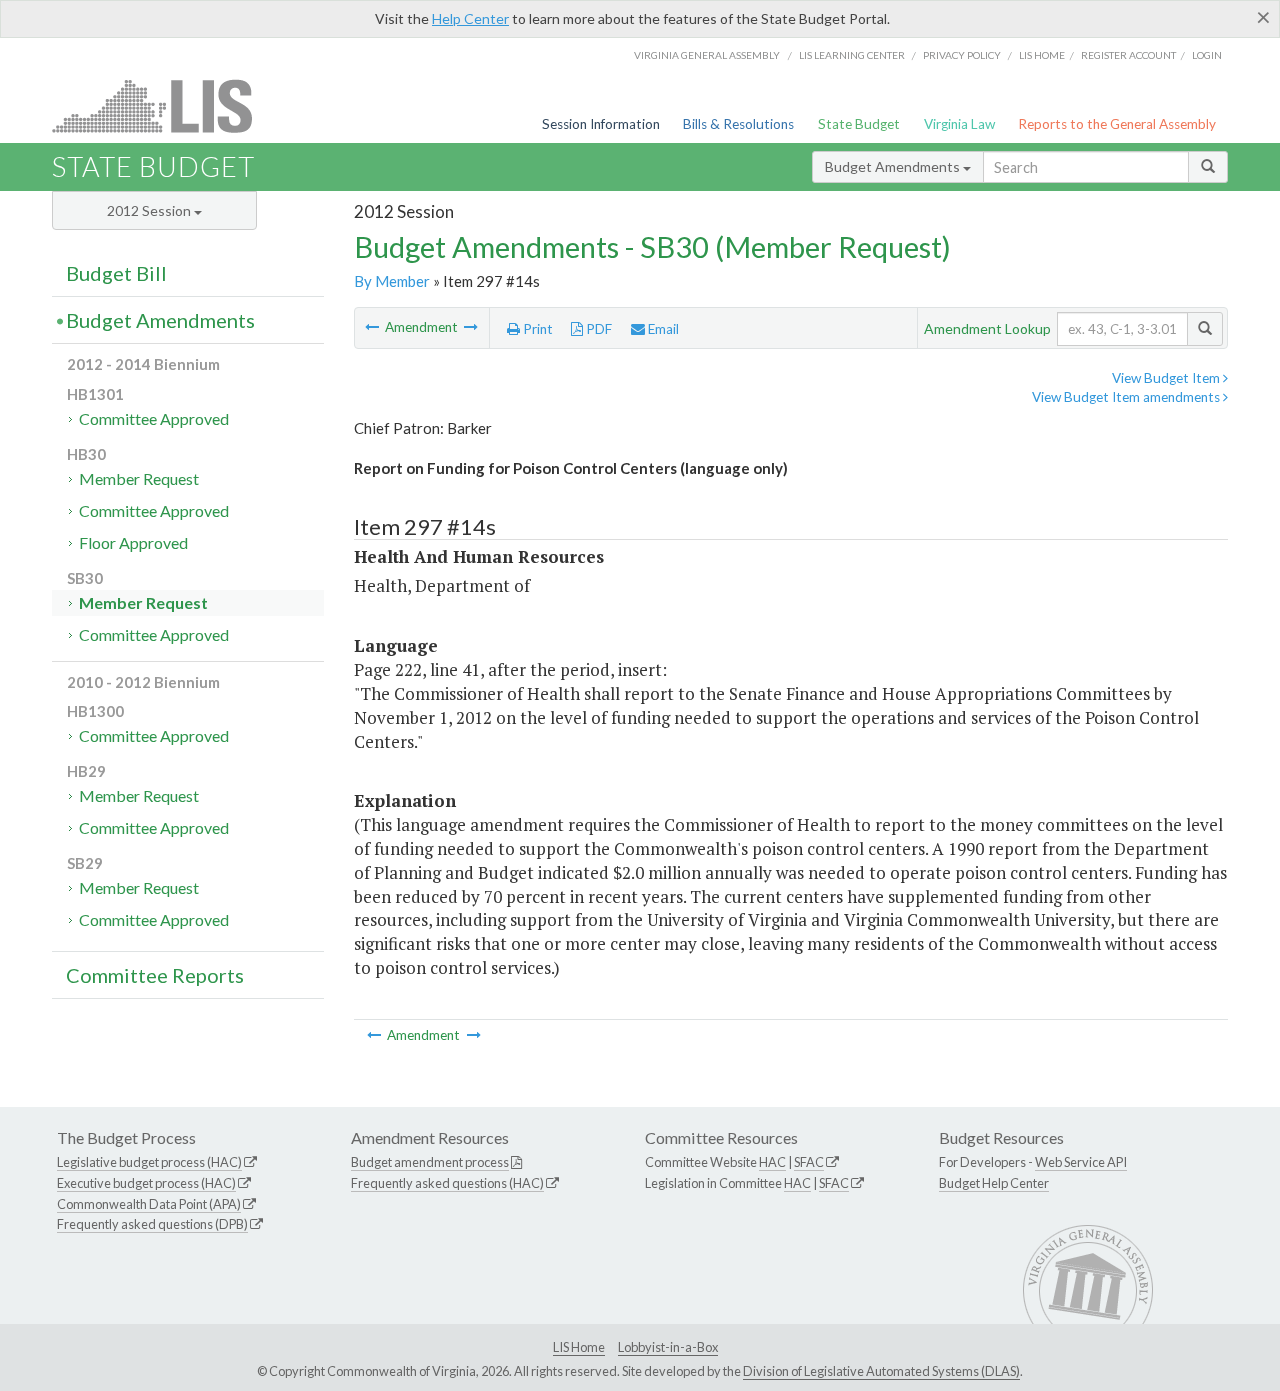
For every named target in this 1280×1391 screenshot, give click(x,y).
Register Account (1128, 55)
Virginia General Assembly (707, 55)
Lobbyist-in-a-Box (668, 1347)
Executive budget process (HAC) (146, 1183)
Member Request (139, 478)
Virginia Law (959, 124)
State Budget (859, 124)
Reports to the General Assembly (1117, 124)
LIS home (1042, 55)
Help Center (470, 18)
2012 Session (150, 210)
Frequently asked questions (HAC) (447, 1183)
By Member (392, 281)
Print (536, 329)
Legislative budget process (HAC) (149, 1162)
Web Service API (1081, 1162)
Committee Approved (154, 418)
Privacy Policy (962, 55)
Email (662, 329)
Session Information (601, 124)
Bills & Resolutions (738, 124)
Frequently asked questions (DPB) (152, 1224)
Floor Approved (133, 542)
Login (1207, 55)
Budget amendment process (430, 1162)
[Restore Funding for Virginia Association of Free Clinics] (471, 327)
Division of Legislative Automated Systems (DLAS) (881, 1371)
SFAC (809, 1162)
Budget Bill (116, 273)
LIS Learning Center (852, 55)
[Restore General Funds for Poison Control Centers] (373, 327)
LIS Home (579, 1347)
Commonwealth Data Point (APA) (149, 1204)
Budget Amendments (894, 166)
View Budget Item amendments (1127, 397)
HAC (772, 1162)
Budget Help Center (994, 1183)
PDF (597, 329)
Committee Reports (155, 975)
